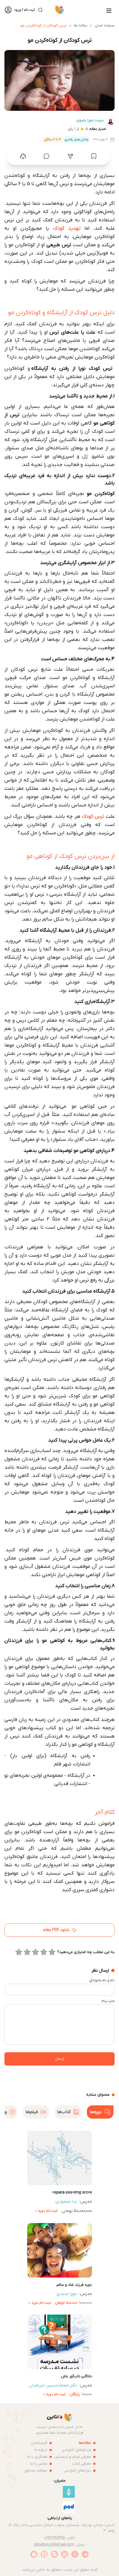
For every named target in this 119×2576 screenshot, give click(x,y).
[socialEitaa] (44, 2554)
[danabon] (60, 10)
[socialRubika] (34, 2554)
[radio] (52, 1952)
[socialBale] (54, 2554)
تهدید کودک (67, 228)
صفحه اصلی (104, 26)
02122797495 (55, 2538)
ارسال (59, 2059)
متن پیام (108, 2001)
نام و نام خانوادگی (102, 1980)
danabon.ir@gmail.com (54, 2545)
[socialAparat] (65, 2554)
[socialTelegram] (85, 2554)
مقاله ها (81, 26)
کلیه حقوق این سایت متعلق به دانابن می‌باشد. (60, 2570)
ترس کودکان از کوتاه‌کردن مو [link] (44, 26)
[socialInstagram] (75, 2554)
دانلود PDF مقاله (56, 1930)
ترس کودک (94, 817)
